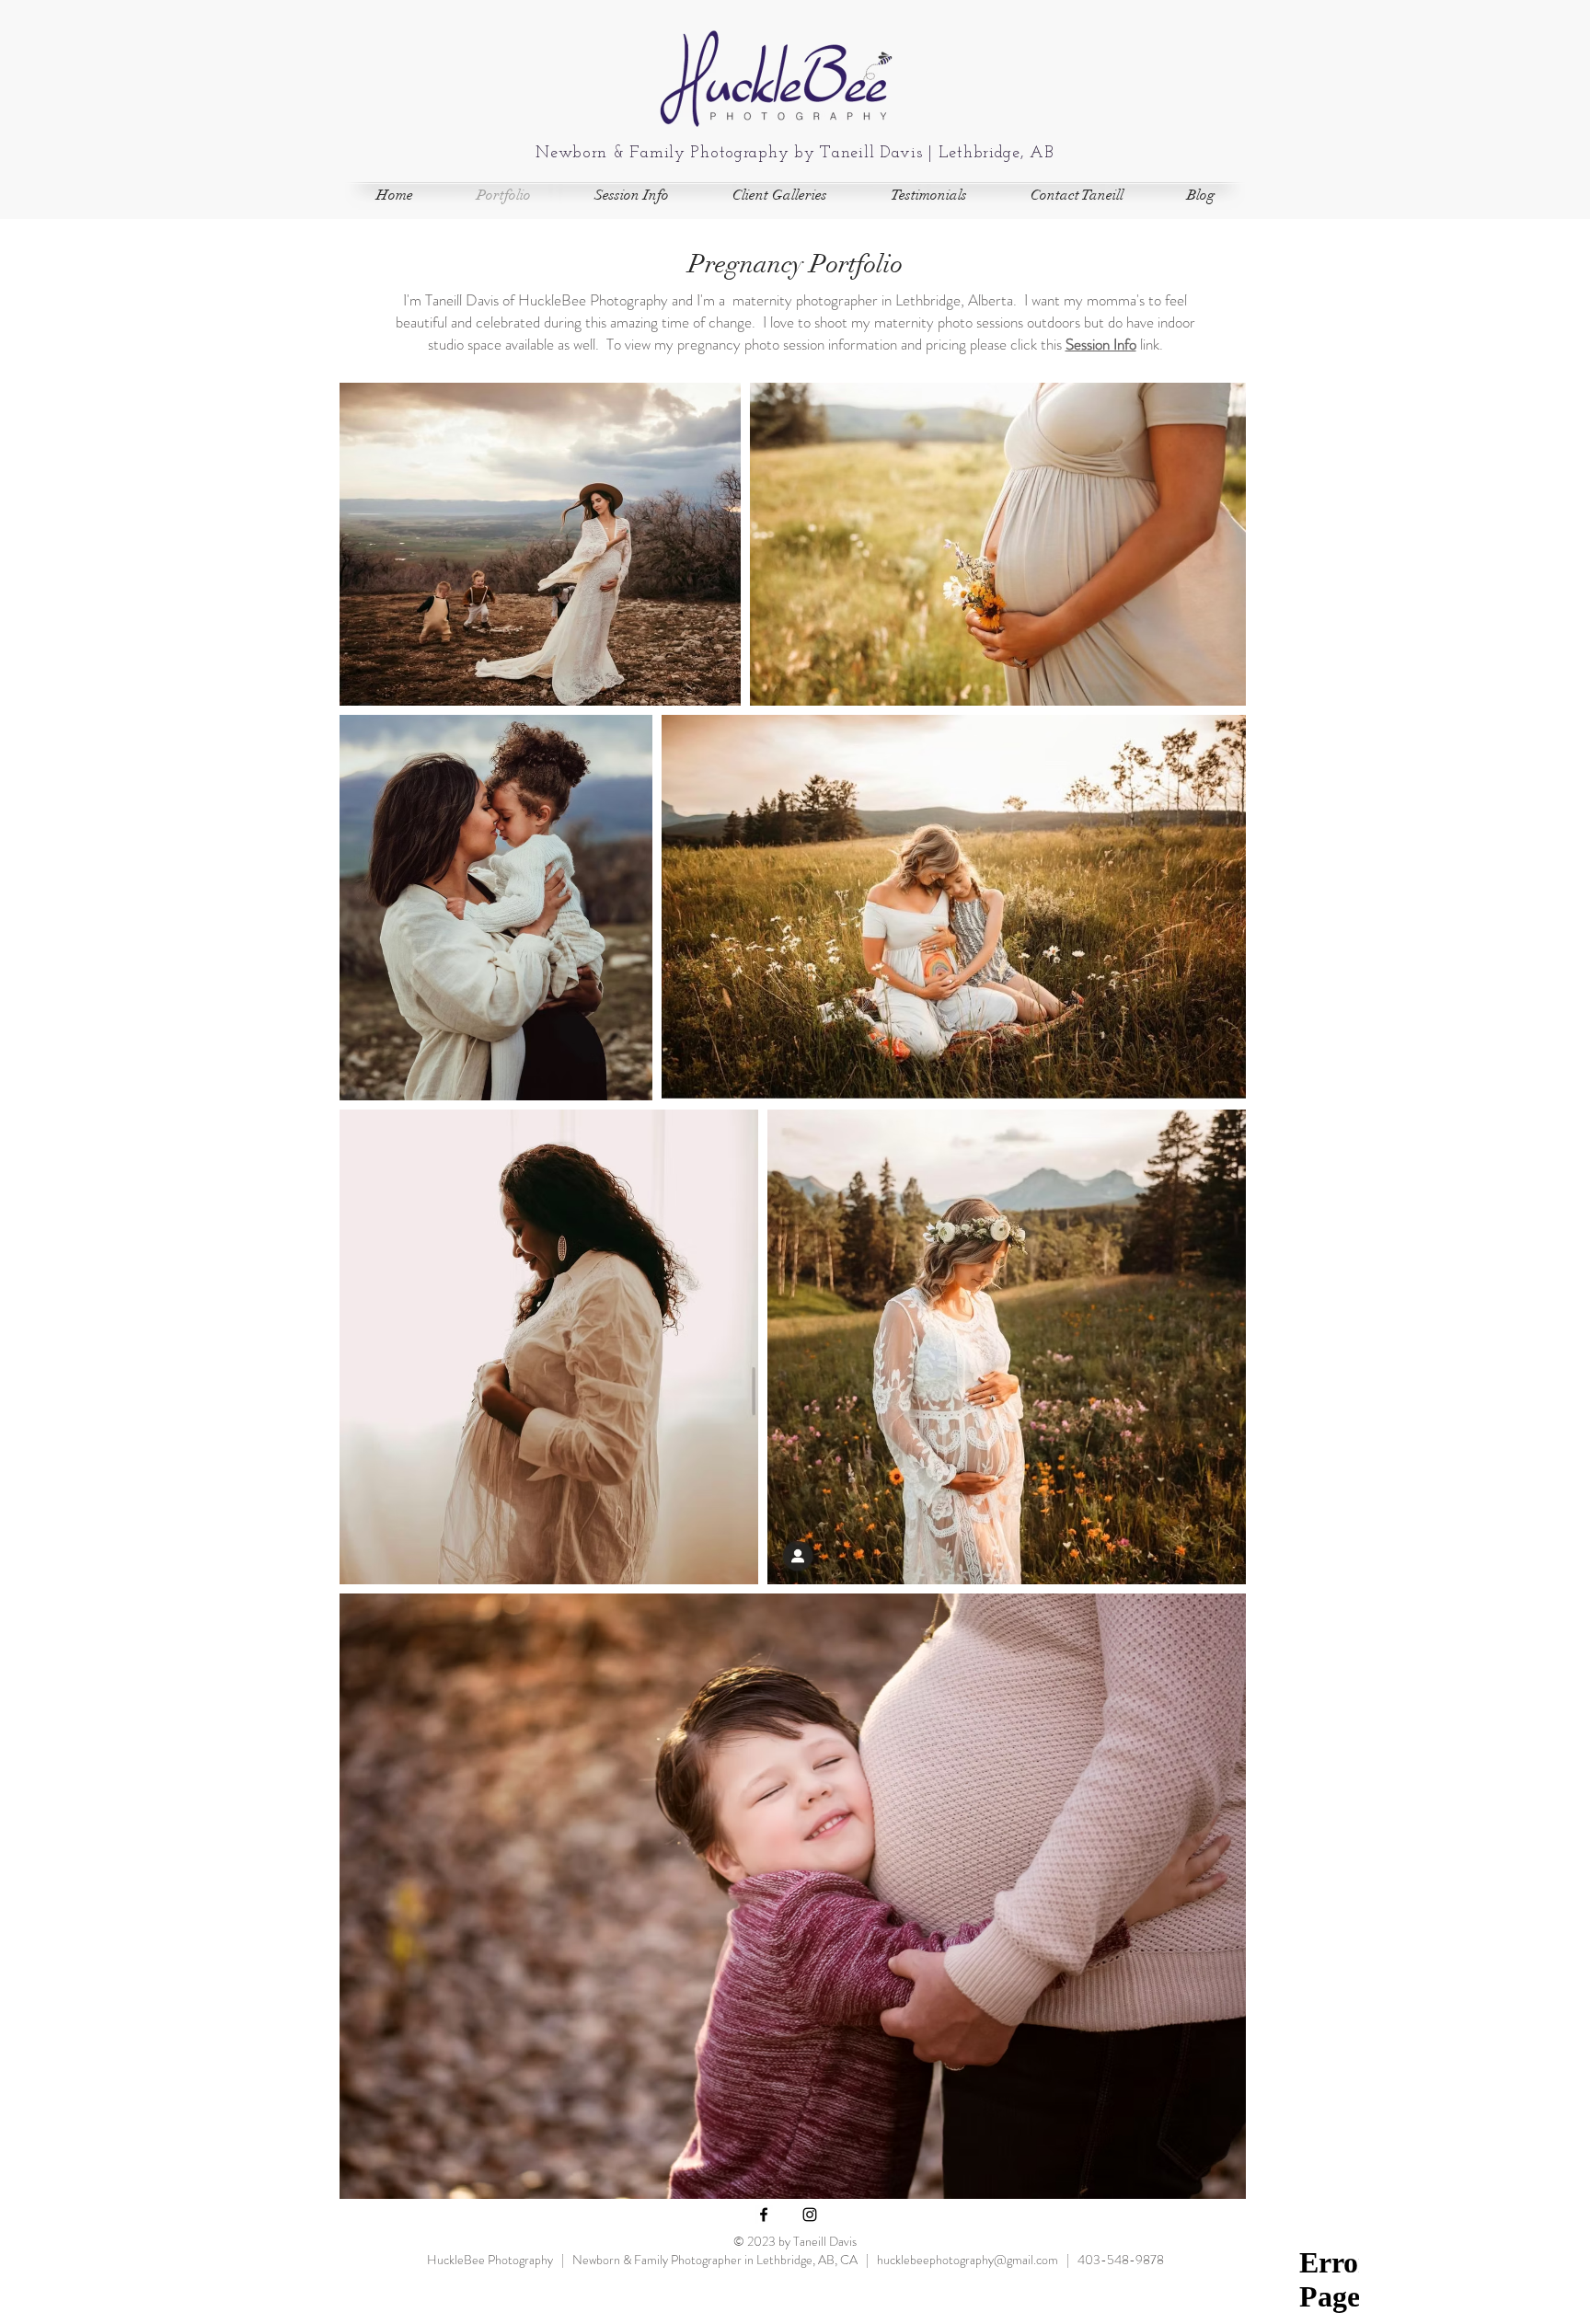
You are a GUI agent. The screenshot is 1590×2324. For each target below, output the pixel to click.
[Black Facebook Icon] (764, 2215)
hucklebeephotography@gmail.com (968, 2260)
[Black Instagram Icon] (810, 2215)
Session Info (1101, 344)
